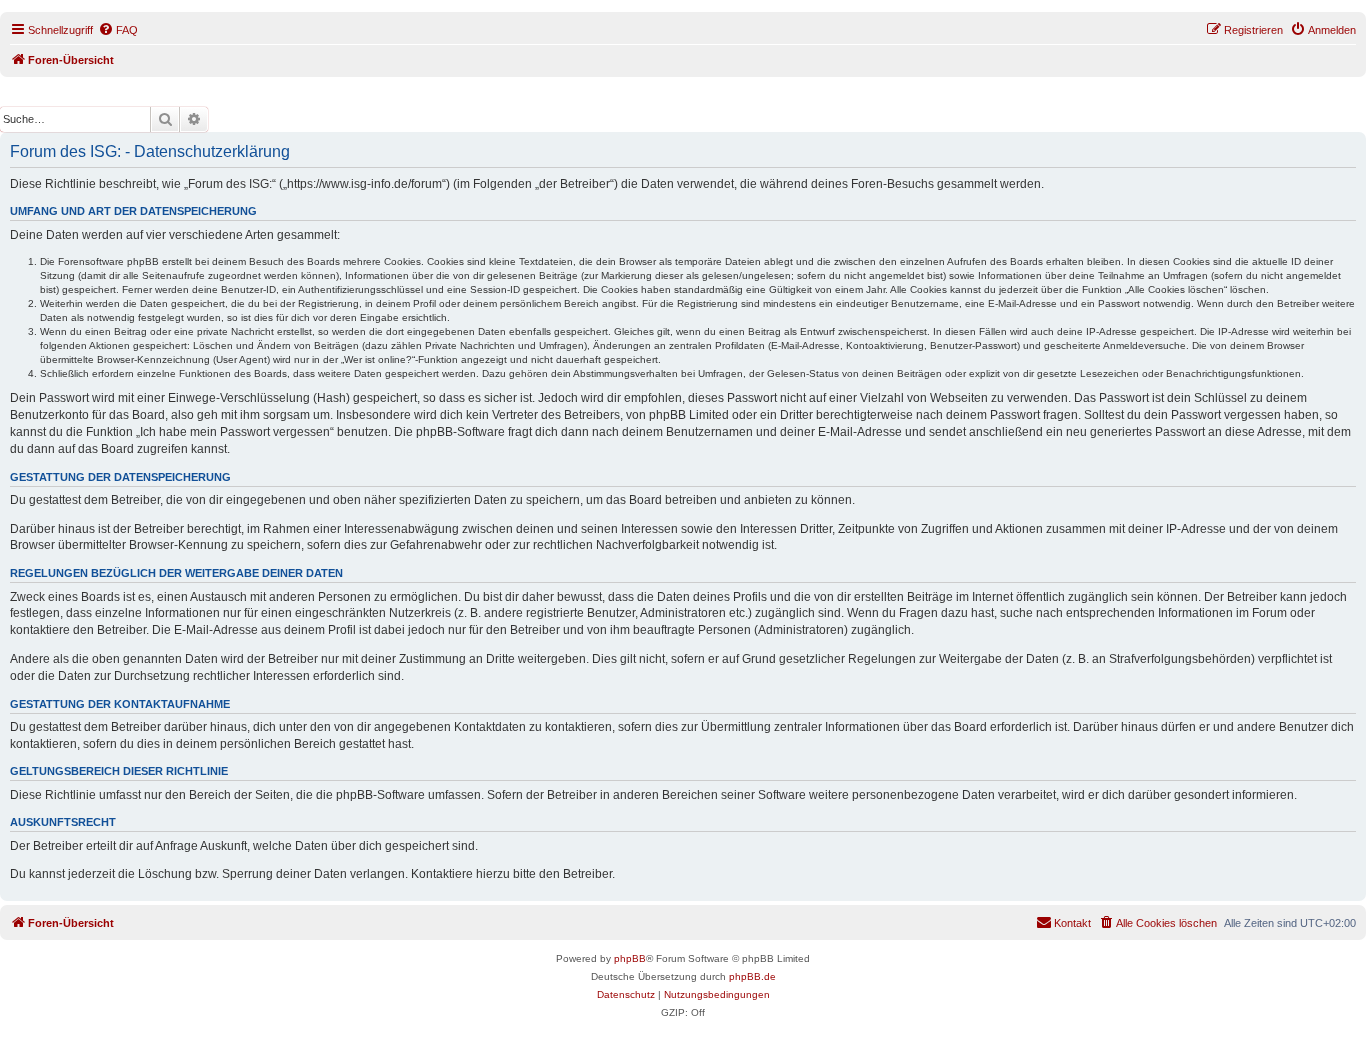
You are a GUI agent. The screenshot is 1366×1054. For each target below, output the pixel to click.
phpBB (630, 958)
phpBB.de (752, 976)
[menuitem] (118, 30)
